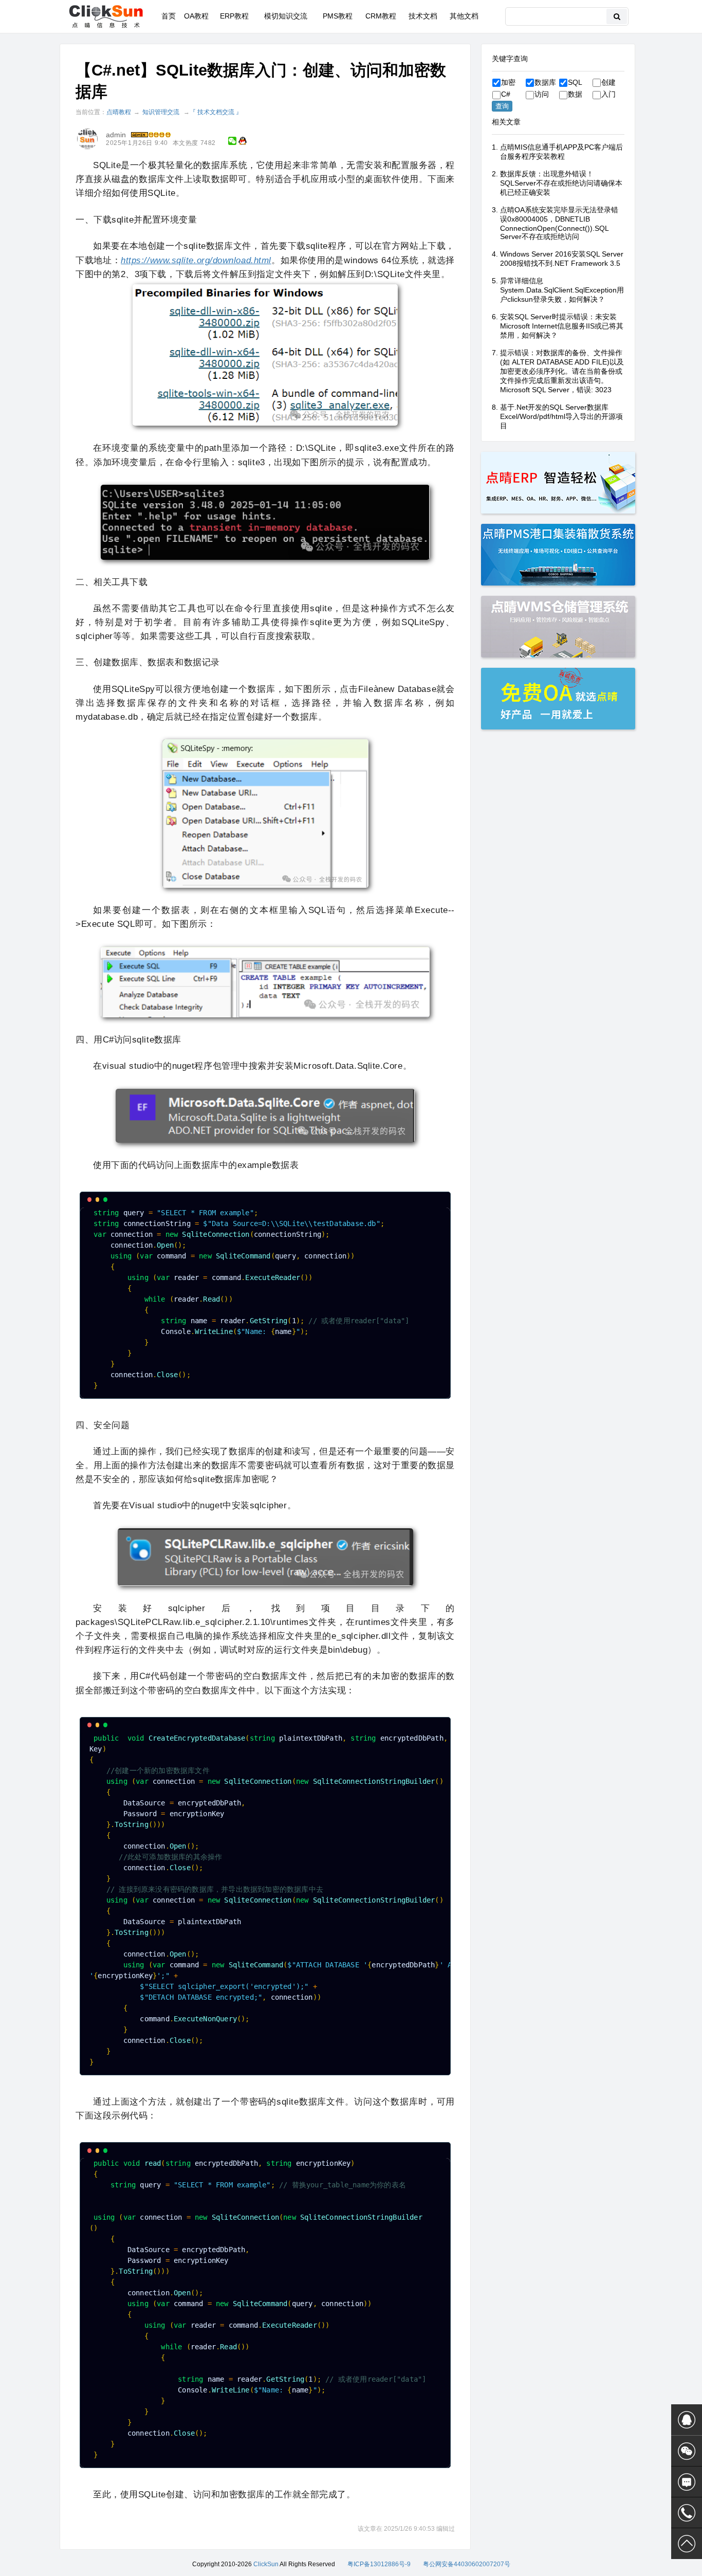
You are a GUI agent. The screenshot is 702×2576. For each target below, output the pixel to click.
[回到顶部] (687, 2544)
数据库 (545, 82)
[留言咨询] (687, 2482)
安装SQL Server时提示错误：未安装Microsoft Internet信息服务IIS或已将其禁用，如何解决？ (562, 326)
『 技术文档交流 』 (216, 112)
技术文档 (423, 16)
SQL (575, 82)
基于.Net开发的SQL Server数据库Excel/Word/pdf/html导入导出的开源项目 (561, 416)
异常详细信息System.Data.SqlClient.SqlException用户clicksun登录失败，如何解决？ (562, 290)
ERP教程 (234, 16)
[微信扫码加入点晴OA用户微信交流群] (687, 2451)
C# (506, 94)
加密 (508, 82)
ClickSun (266, 2564)
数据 (575, 94)
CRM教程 (381, 16)
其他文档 (464, 16)
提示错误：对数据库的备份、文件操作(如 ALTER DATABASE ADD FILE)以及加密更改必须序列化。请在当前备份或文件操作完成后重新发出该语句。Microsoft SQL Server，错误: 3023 (562, 371)
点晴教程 (119, 112)
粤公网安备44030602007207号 (467, 2564)
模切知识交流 (286, 16)
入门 (608, 94)
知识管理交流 (161, 112)
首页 (169, 16)
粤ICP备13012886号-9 (379, 2564)
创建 (608, 82)
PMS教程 (338, 16)
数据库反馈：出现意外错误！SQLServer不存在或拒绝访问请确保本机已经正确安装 (561, 183)
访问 (542, 94)
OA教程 (196, 16)
